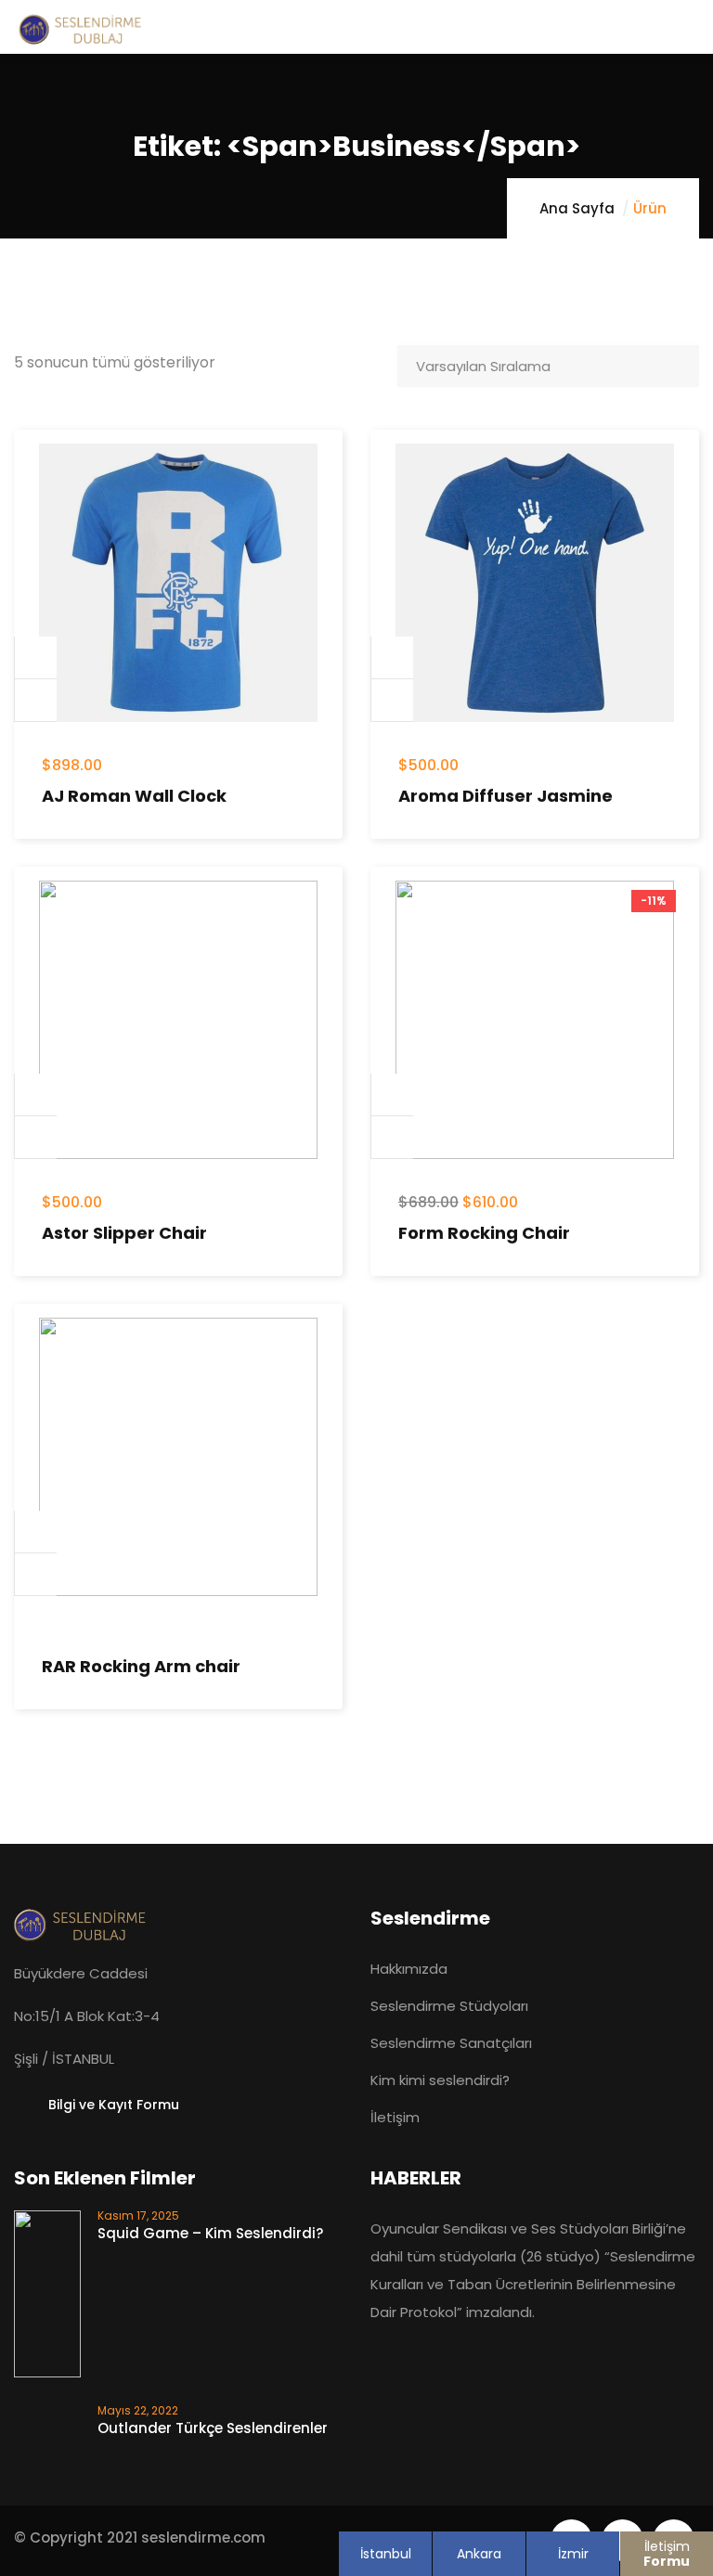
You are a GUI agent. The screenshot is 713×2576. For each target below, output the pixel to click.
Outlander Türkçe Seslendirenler (213, 2428)
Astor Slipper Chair (124, 1233)
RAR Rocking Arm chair (141, 1666)
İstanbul (386, 2554)
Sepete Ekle (36, 658)
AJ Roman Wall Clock (134, 796)
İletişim (667, 2554)
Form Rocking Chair (484, 1233)
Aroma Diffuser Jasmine (506, 796)
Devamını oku (36, 1532)
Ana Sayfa (577, 208)
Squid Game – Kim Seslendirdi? (210, 2233)
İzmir (573, 2554)
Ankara (479, 2554)
